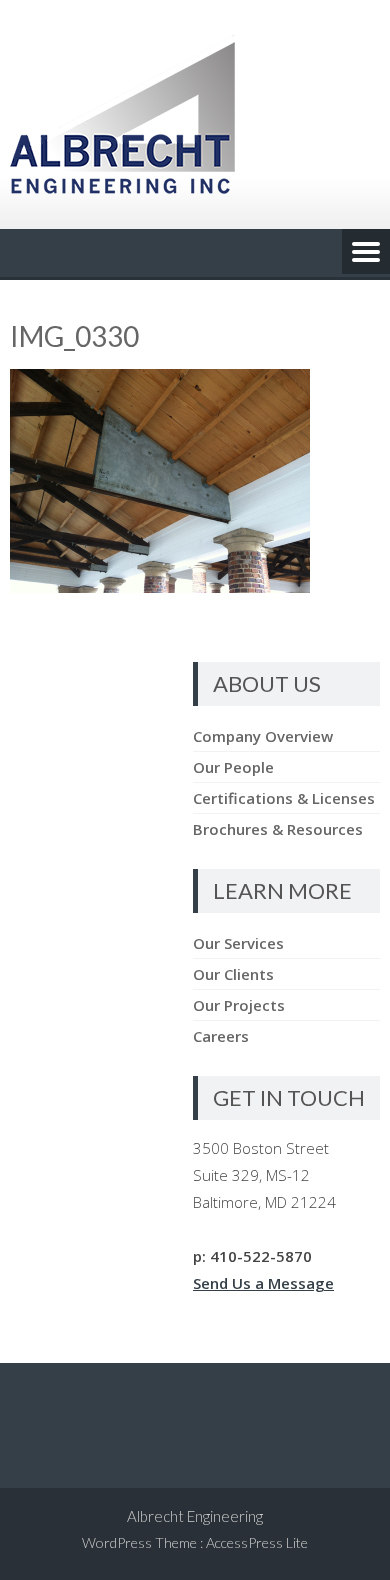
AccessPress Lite (257, 1542)
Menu (366, 253)
